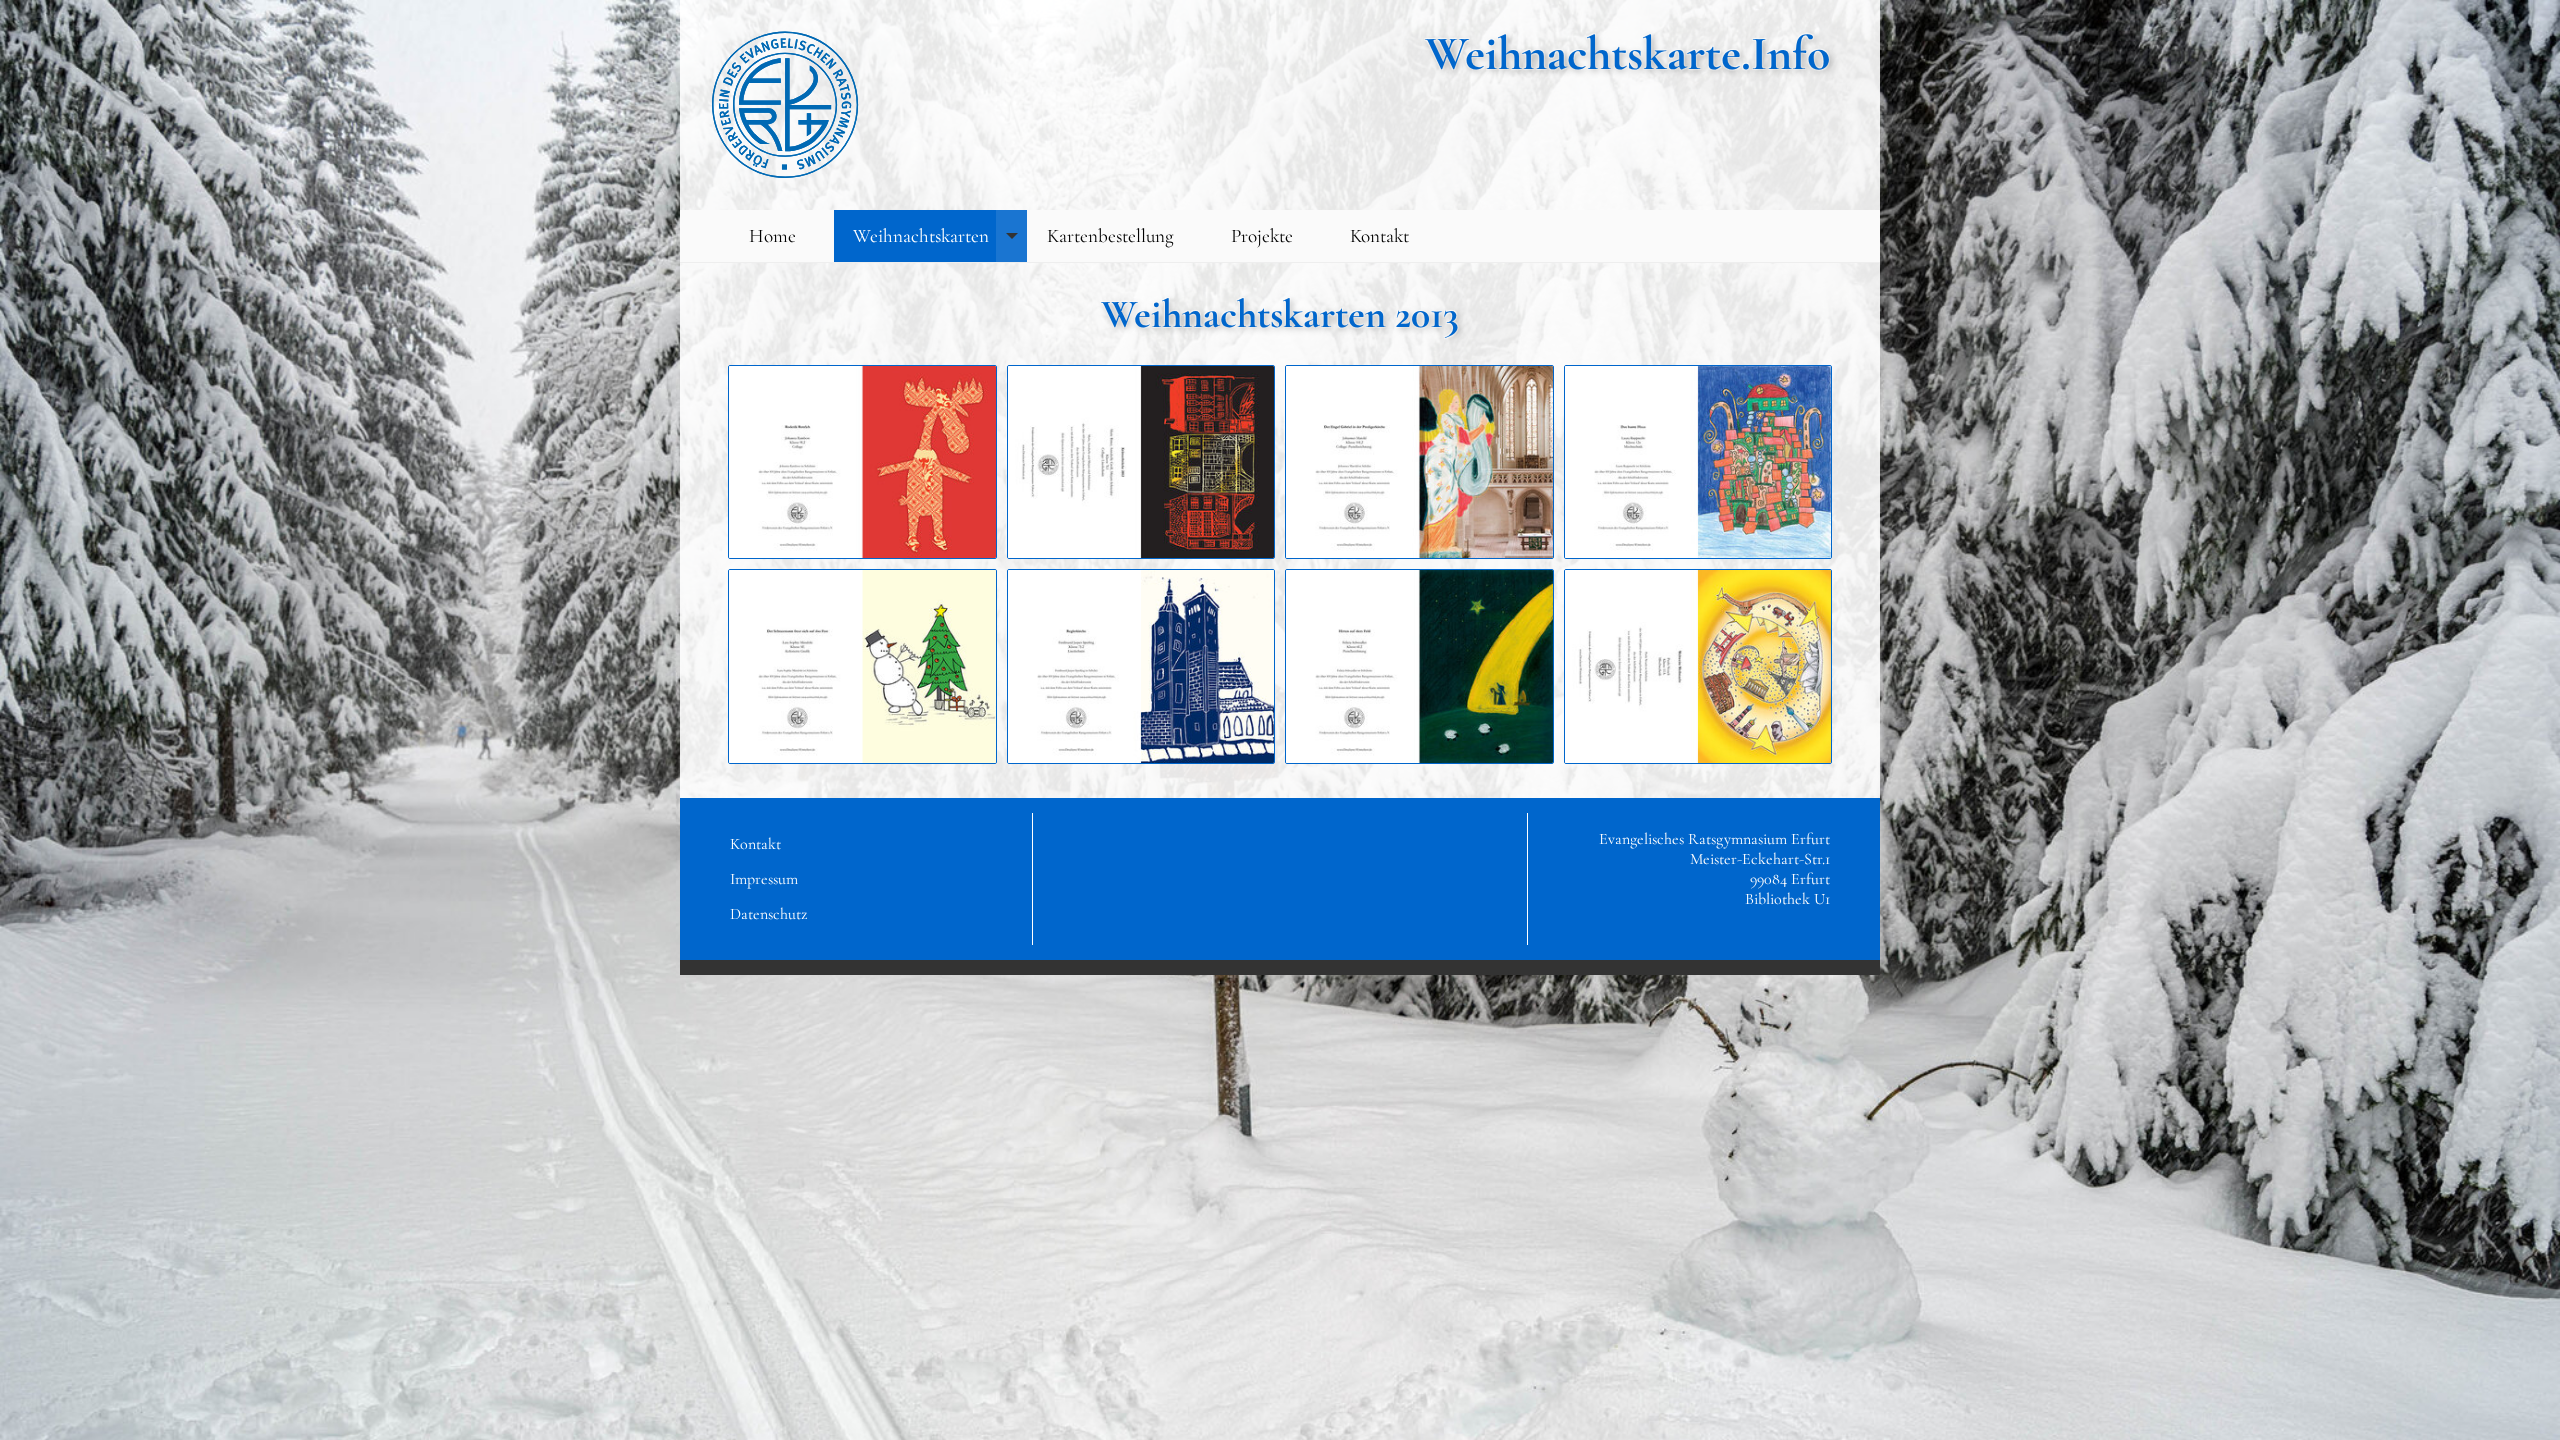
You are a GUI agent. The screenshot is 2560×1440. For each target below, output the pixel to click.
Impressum (764, 879)
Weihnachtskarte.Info (1627, 54)
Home (772, 236)
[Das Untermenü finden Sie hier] (1011, 236)
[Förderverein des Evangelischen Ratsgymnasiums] (785, 105)
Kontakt (1379, 236)
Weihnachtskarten (921, 236)
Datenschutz (768, 914)
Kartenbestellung (1110, 236)
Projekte (1262, 236)
